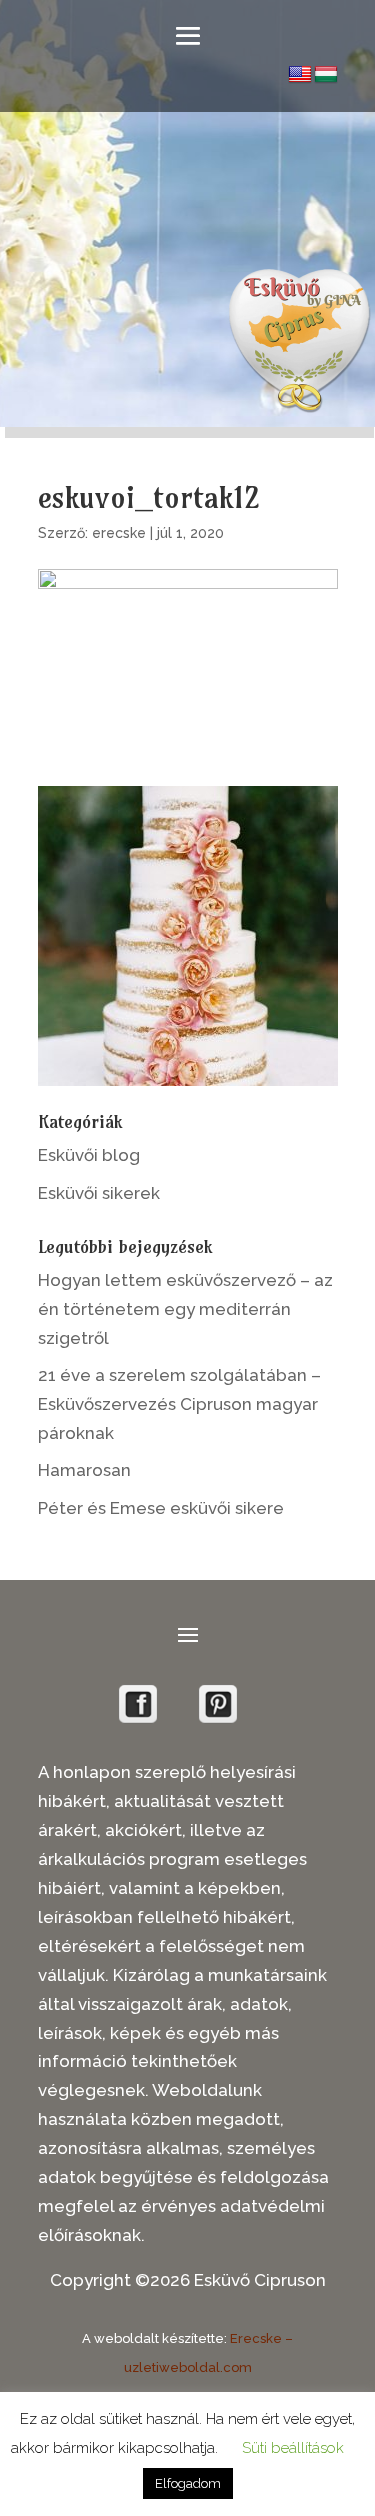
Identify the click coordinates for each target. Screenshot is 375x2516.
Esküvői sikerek (99, 1193)
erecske (119, 533)
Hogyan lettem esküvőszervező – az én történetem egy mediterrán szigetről (185, 1309)
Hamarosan (84, 1470)
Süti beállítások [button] (293, 2448)
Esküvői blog (89, 1155)
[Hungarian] (326, 75)
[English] (300, 75)
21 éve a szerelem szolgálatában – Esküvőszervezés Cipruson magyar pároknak (179, 1404)
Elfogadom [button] (188, 2483)
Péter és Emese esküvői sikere (161, 1508)
